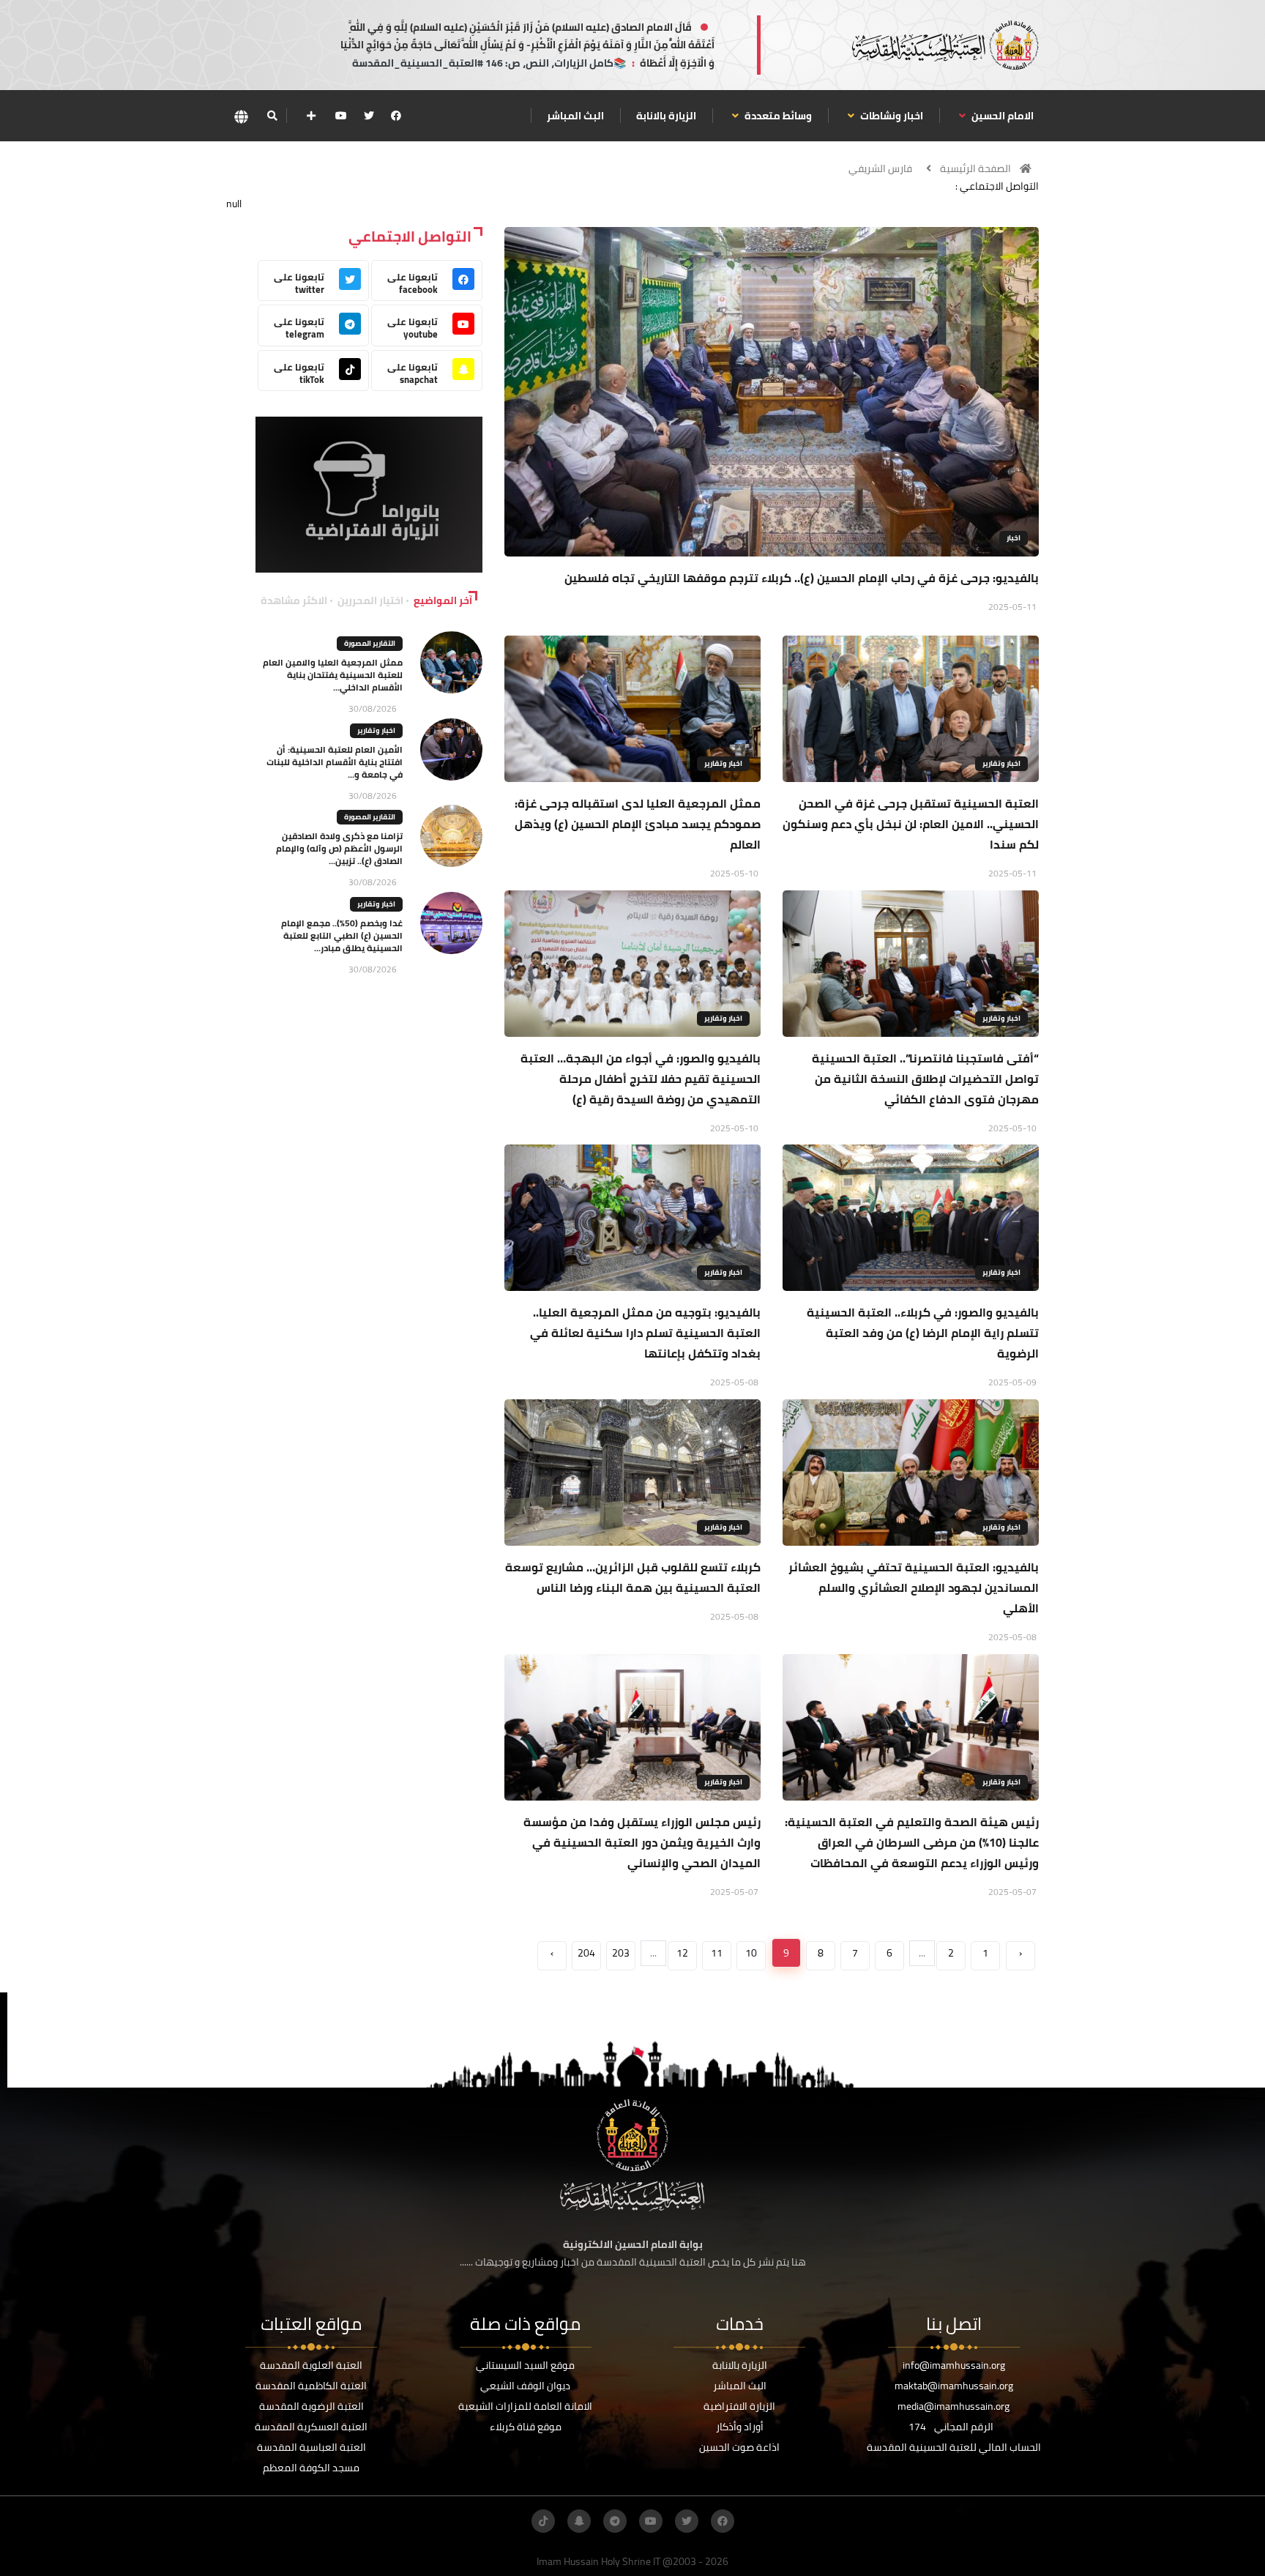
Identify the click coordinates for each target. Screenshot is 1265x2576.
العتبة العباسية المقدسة (311, 2447)
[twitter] (369, 116)
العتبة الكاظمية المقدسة (311, 2386)
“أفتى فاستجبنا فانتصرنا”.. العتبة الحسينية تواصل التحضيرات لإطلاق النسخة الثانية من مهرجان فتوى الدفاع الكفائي (925, 1079)
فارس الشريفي (880, 168)
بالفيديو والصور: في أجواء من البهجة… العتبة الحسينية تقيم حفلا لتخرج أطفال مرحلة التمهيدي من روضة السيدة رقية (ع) (641, 1079)
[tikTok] (543, 2521)
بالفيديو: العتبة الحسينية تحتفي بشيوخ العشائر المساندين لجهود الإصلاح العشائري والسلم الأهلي (914, 1587)
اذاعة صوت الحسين (739, 2447)
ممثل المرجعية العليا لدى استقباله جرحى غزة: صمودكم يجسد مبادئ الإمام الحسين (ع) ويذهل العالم (638, 824)
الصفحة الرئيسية (975, 168)
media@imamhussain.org (954, 2406)
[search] (272, 116)
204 (586, 1953)
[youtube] (341, 116)
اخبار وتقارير (1001, 763)
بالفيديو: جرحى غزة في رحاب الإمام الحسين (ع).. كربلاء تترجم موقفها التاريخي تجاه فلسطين (802, 578)
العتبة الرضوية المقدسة (311, 2406)
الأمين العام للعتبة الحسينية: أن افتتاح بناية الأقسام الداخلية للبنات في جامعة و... (335, 762)
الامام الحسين (1001, 116)
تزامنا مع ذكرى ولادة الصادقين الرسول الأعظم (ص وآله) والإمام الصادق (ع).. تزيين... (339, 848)
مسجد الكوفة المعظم (311, 2468)
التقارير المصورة (370, 643)
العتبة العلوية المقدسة (311, 2365)
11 (717, 1953)
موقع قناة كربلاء (526, 2427)
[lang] (241, 116)
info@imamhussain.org (954, 2365)
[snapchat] (579, 2521)
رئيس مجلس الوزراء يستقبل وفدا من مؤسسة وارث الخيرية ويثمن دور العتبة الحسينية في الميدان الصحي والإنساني (642, 1842)
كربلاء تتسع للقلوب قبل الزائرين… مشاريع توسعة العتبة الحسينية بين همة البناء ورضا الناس (633, 1577)
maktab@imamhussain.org (954, 2386)
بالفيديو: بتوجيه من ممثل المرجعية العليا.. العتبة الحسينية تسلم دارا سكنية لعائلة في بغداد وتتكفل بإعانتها (645, 1333)
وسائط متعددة (777, 116)
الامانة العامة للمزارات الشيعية (525, 2406)
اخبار (1014, 538)
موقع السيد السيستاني (525, 2365)
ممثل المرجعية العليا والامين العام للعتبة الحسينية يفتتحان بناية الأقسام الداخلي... (333, 675)
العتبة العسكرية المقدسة (311, 2427)
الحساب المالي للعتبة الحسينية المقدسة (954, 2447)
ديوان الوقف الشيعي (525, 2386)
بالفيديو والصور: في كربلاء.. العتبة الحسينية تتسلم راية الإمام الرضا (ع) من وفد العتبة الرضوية (923, 1333)
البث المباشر (575, 116)
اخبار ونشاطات (891, 116)
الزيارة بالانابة (666, 116)
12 (682, 1953)
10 (751, 1953)
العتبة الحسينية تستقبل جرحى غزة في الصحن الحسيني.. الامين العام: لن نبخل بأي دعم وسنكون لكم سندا (911, 824)
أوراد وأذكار (740, 2427)
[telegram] (615, 2521)
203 (621, 1953)
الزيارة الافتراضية (739, 2406)
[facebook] (396, 116)
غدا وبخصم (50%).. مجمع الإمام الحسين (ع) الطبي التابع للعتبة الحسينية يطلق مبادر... (342, 935)
